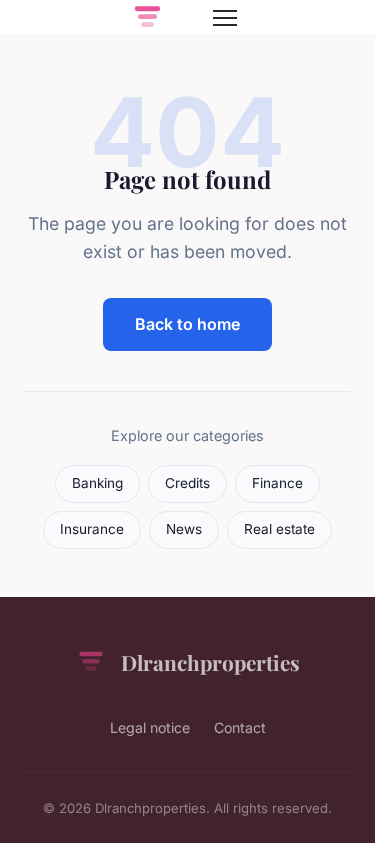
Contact (240, 727)
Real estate (279, 529)
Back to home (187, 324)
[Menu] (225, 18)
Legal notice (150, 727)
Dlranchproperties (210, 662)
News (184, 529)
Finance (277, 483)
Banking (97, 483)
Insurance (92, 529)
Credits (187, 483)
